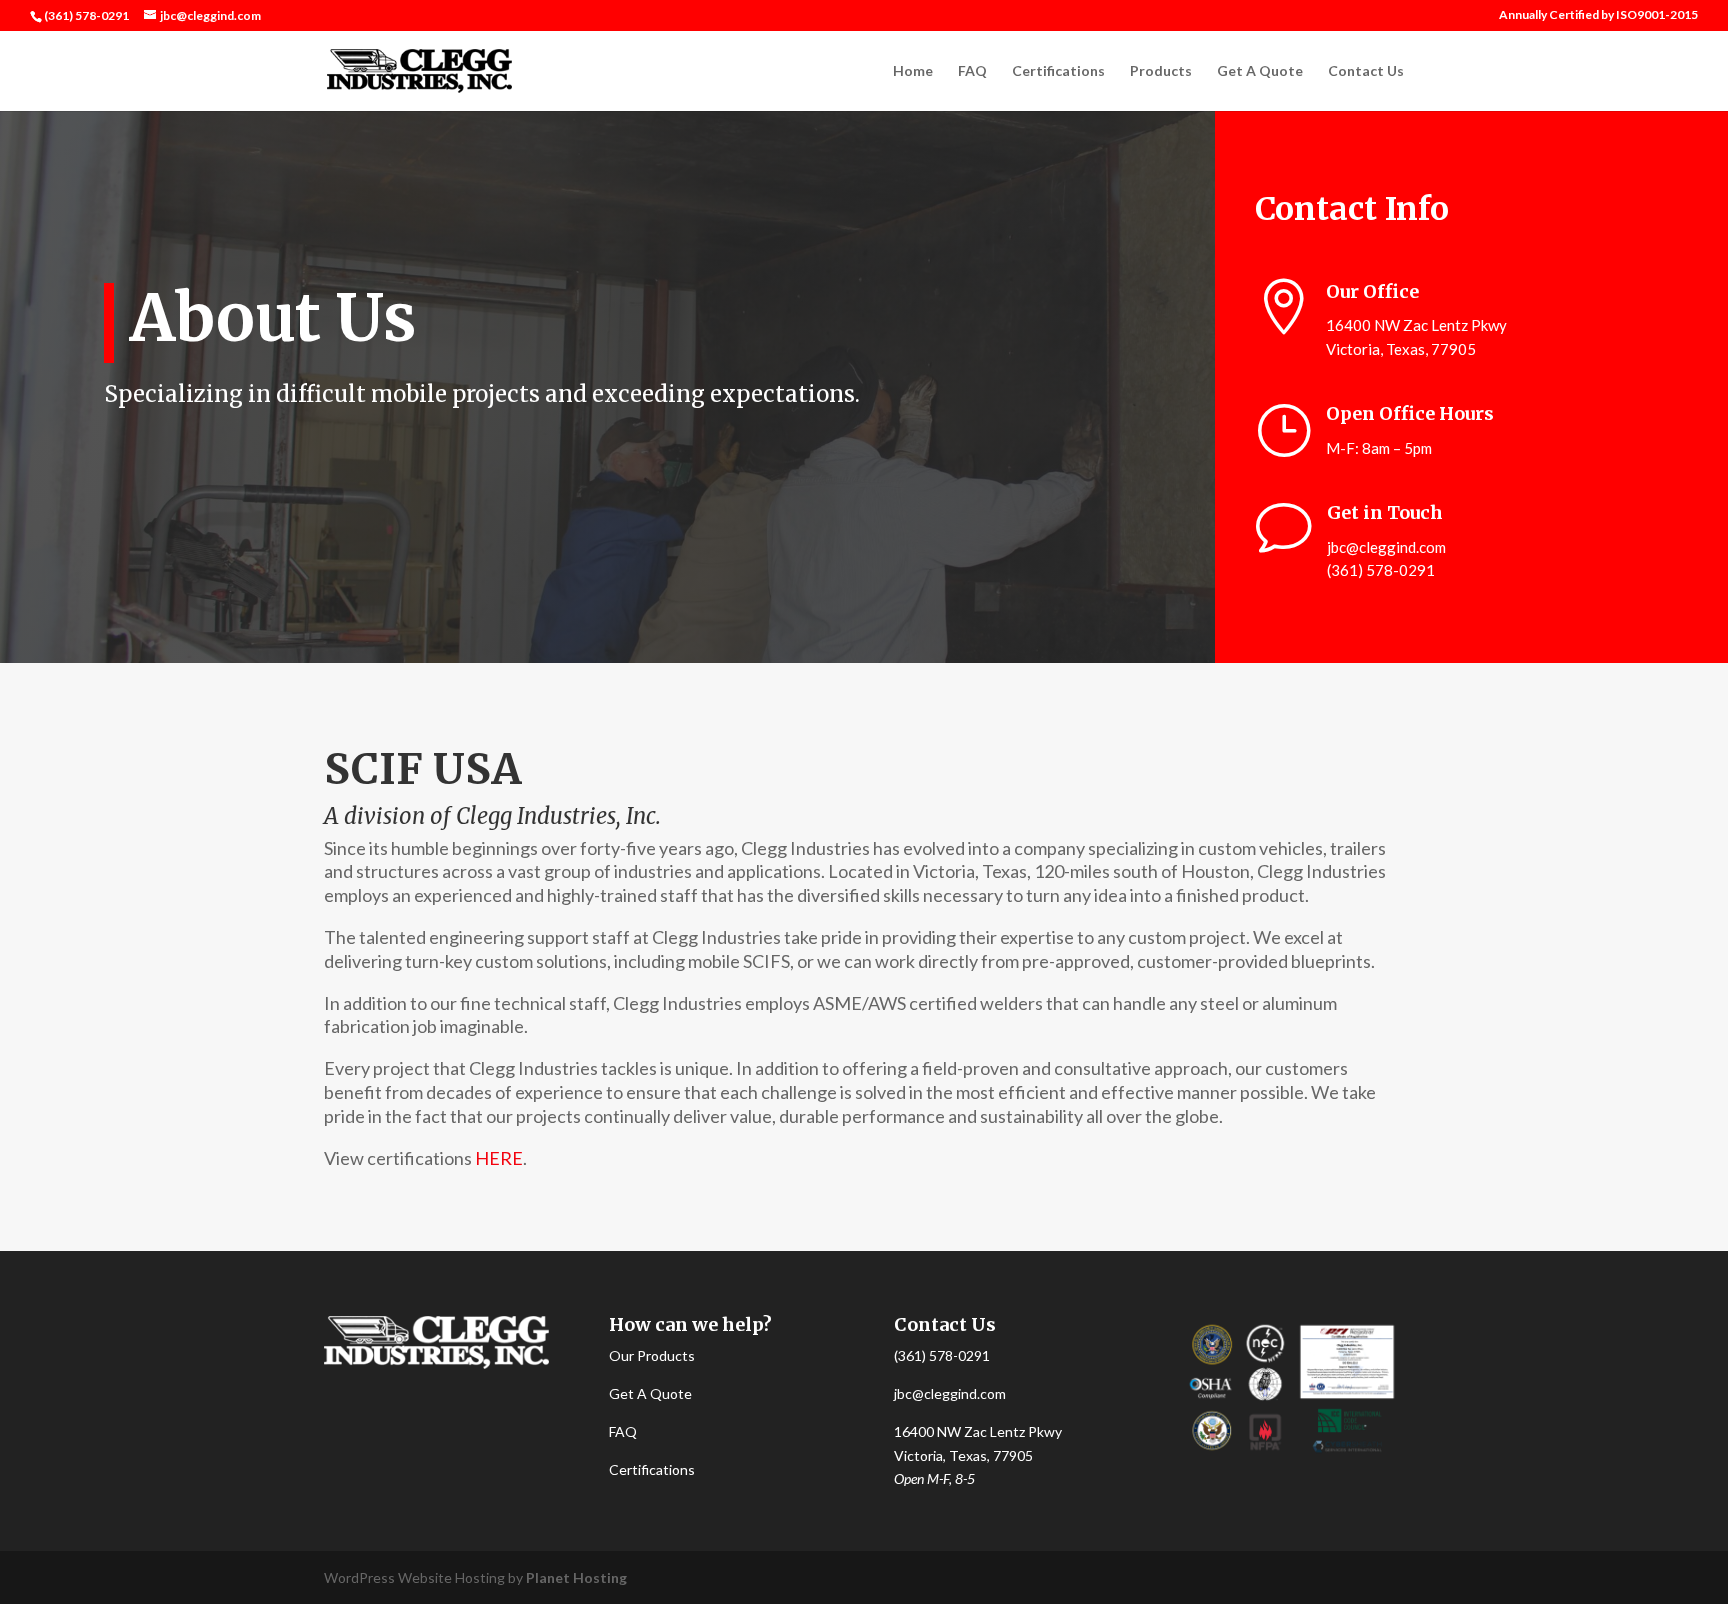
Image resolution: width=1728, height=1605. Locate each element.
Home (913, 71)
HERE (499, 1158)
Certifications (1058, 71)
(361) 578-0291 (942, 1355)
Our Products (652, 1355)
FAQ (972, 71)
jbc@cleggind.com (1386, 547)
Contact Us (1366, 71)
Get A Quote (1260, 71)
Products (1161, 71)
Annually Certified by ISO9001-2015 (1598, 15)
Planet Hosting (576, 1577)
